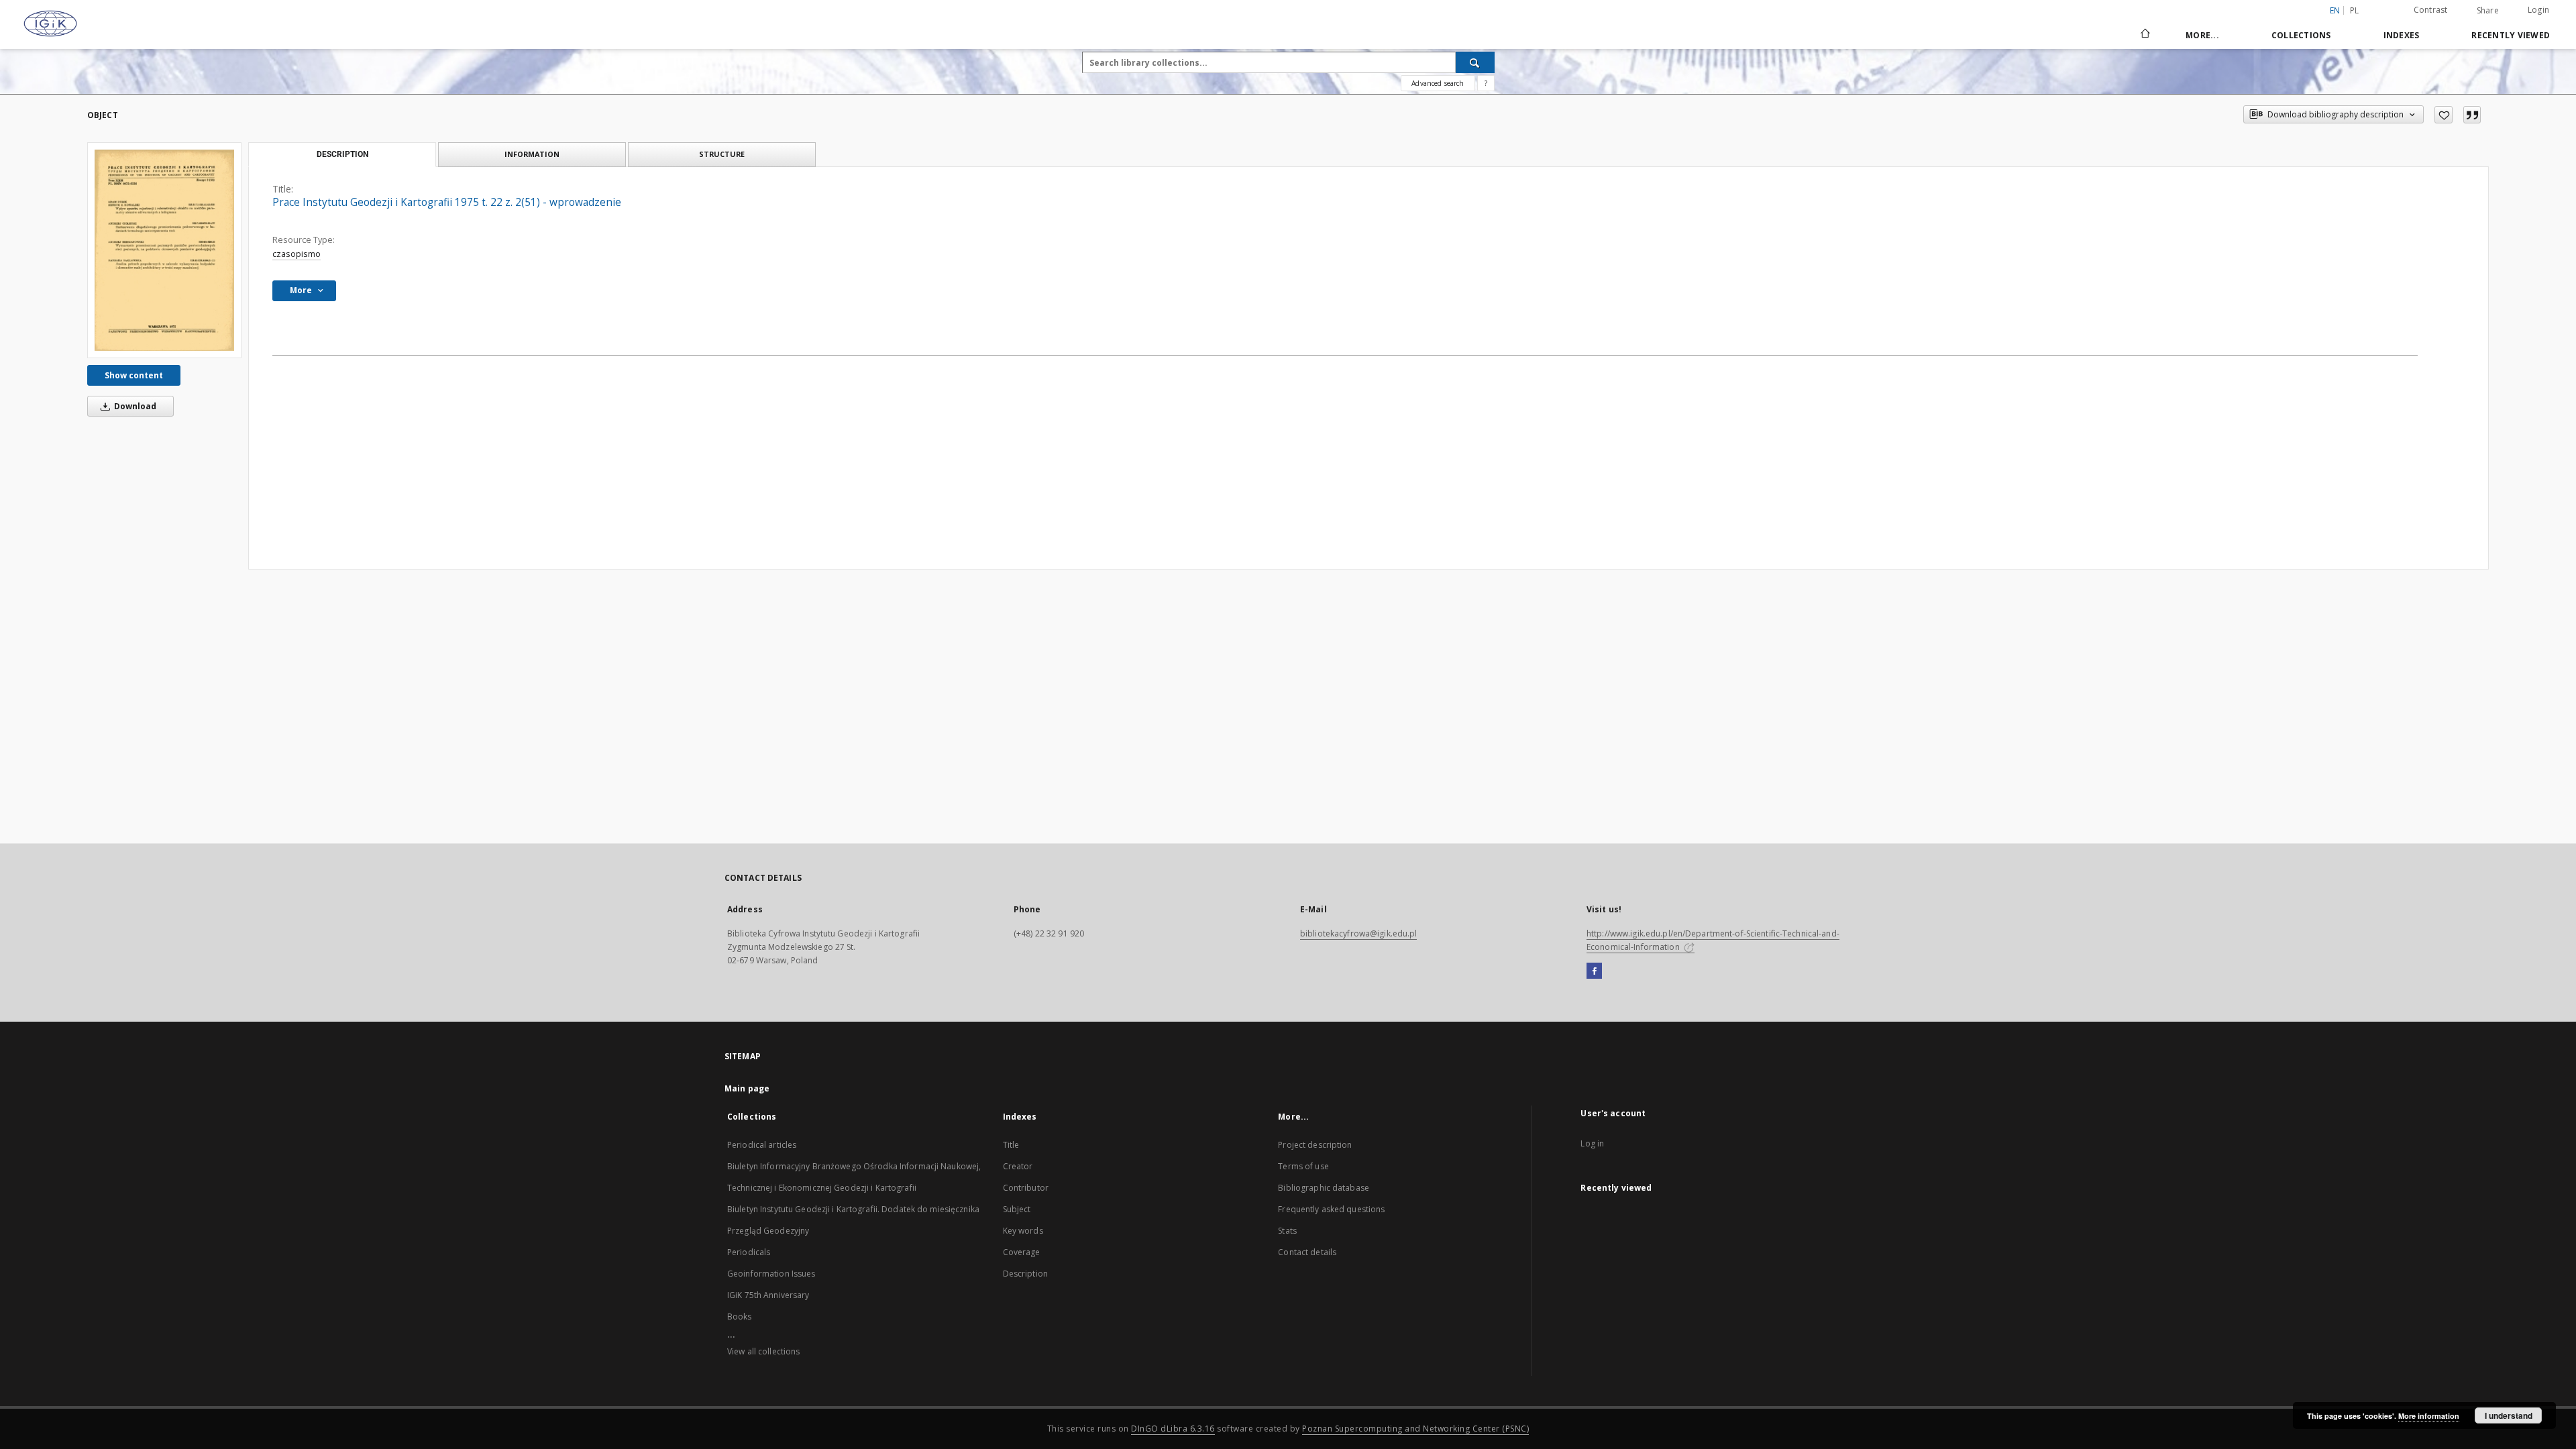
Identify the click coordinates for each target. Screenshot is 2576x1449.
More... (2202, 35)
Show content (134, 375)
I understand (2509, 1415)
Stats (1287, 1231)
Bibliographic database (1324, 1188)
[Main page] (2144, 35)
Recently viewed (2511, 35)
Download (134, 406)
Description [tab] (342, 154)
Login (2538, 10)
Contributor (1026, 1188)
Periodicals (749, 1252)
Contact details (1307, 1252)
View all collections (763, 1351)
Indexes (2402, 35)
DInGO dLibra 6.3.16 (1173, 1429)
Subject (1017, 1209)
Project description (1315, 1145)
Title (1011, 1145)
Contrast (2431, 10)
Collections (2301, 35)
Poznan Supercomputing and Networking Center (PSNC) (1415, 1429)
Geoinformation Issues (771, 1274)
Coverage (1022, 1252)
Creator (1018, 1166)
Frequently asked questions (1331, 1209)
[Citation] (2472, 115)
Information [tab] (532, 154)
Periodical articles (762, 1145)
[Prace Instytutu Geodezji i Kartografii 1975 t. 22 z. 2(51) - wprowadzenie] (164, 250)
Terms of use (1303, 1166)
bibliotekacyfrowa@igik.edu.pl (1358, 933)
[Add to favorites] (2444, 115)
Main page (747, 1088)
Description (1025, 1274)
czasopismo (297, 254)
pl (2355, 10)
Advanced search (1438, 83)
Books (740, 1317)
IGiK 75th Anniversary (768, 1295)
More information (2429, 1416)
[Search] (1475, 62)
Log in (1592, 1143)
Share (2488, 11)
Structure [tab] (722, 154)
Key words (1023, 1231)
